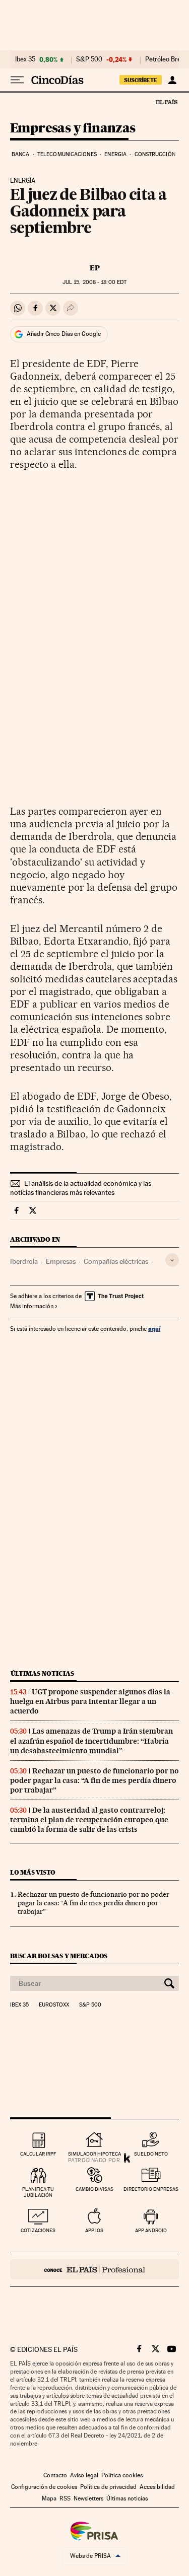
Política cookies (122, 2475)
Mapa (49, 2498)
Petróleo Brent (166, 59)
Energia (115, 154)
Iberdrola (24, 1261)
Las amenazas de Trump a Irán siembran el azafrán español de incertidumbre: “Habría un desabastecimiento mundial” (91, 1741)
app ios (94, 2230)
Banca (21, 154)
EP (95, 268)
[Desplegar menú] (17, 80)
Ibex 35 (25, 59)
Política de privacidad (108, 2487)
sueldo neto (151, 2154)
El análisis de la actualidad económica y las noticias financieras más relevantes (81, 1188)
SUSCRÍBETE (141, 80)
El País (166, 102)
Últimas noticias (42, 1673)
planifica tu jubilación (38, 2192)
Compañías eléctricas (116, 1261)
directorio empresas (151, 2189)
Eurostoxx (54, 2005)
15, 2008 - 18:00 (94, 282)
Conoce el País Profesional (94, 2269)
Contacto (55, 2475)
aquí (154, 1329)
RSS (65, 2498)
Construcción (155, 154)
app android (151, 2230)
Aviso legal (84, 2475)
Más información (32, 1306)
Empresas (61, 1261)
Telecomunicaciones (67, 154)
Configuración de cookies (44, 2487)
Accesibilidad (157, 2487)
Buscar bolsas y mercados (59, 1956)
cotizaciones (38, 2230)
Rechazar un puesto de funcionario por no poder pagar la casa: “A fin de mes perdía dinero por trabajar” (94, 1780)
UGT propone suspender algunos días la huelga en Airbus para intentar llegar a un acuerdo (90, 1701)
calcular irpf (38, 2154)
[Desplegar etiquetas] (172, 1260)
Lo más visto (33, 1872)
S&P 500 (89, 59)
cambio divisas (94, 2189)
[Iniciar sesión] (172, 80)
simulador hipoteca (94, 2154)
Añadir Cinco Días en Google (64, 334)
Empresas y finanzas (73, 129)
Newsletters (88, 2498)
